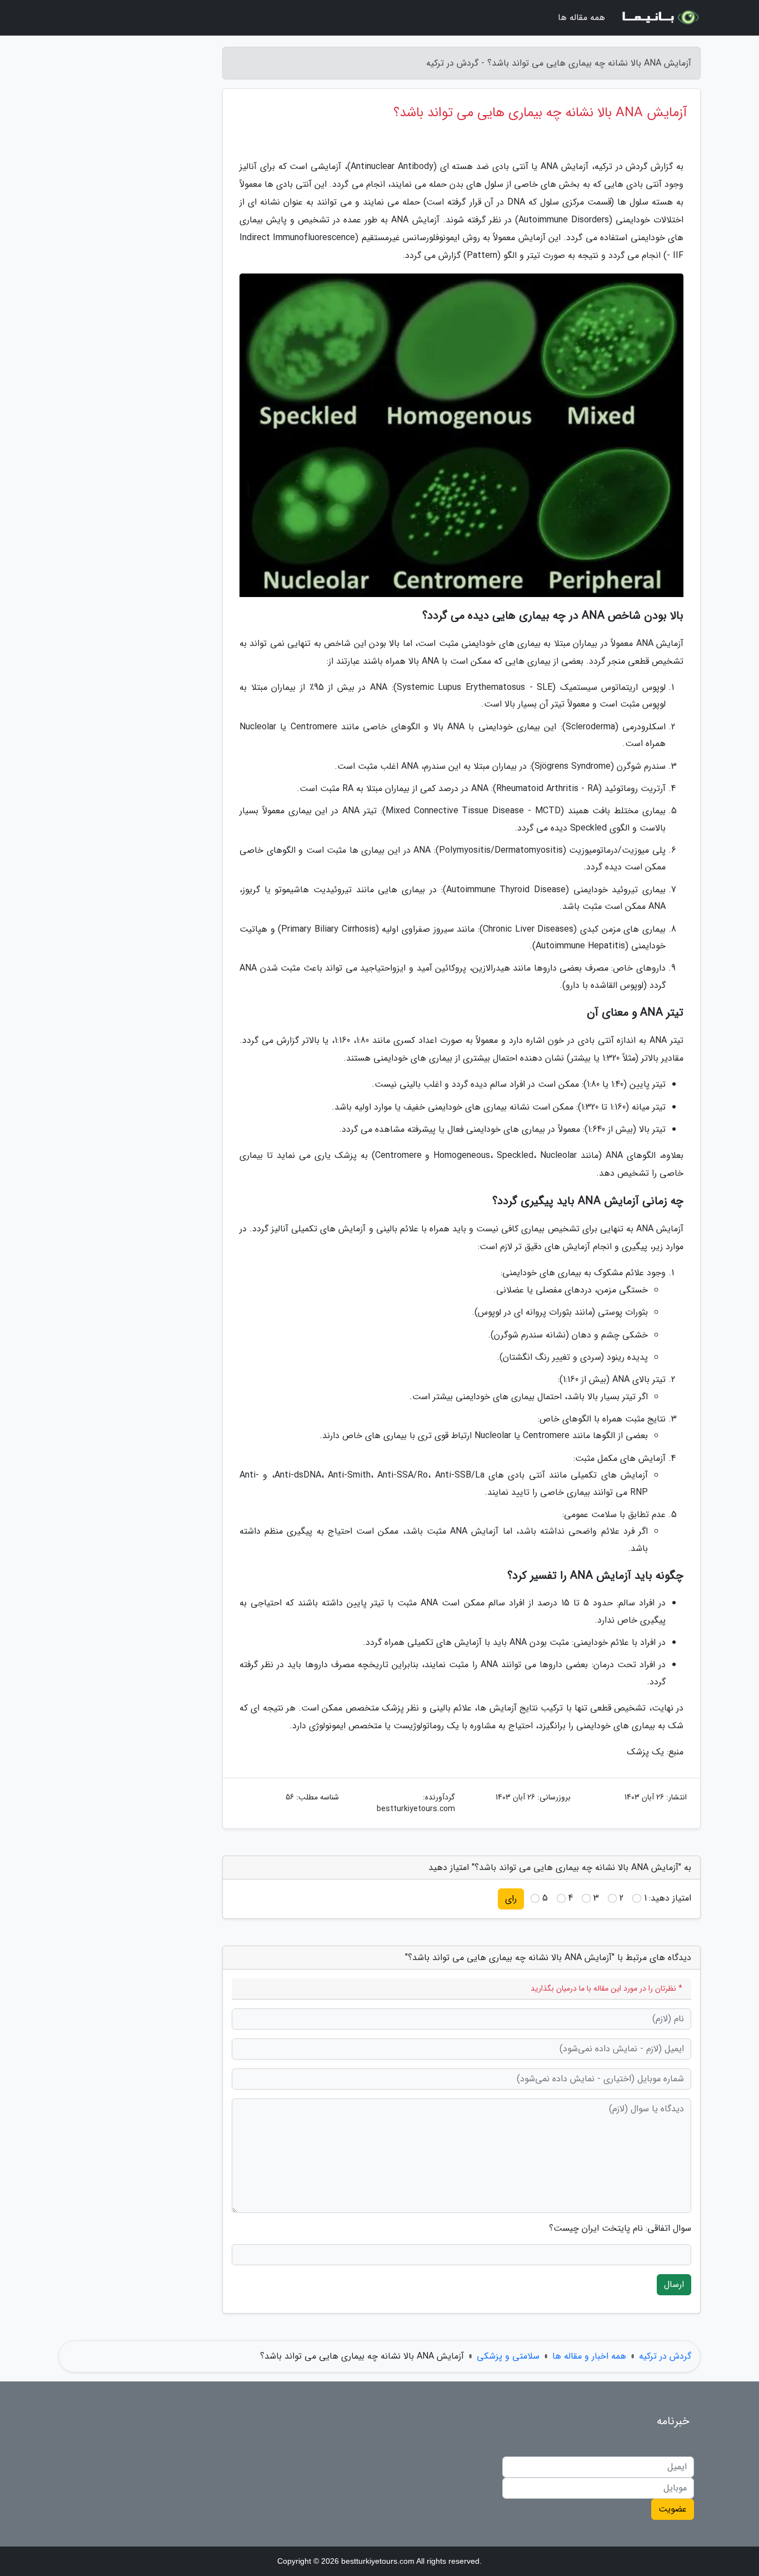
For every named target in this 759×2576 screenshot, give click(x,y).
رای (511, 1899)
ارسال (674, 2284)
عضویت (673, 2509)
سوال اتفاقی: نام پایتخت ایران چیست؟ (620, 2229)
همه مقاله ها (581, 18)
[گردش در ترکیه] (660, 18)
